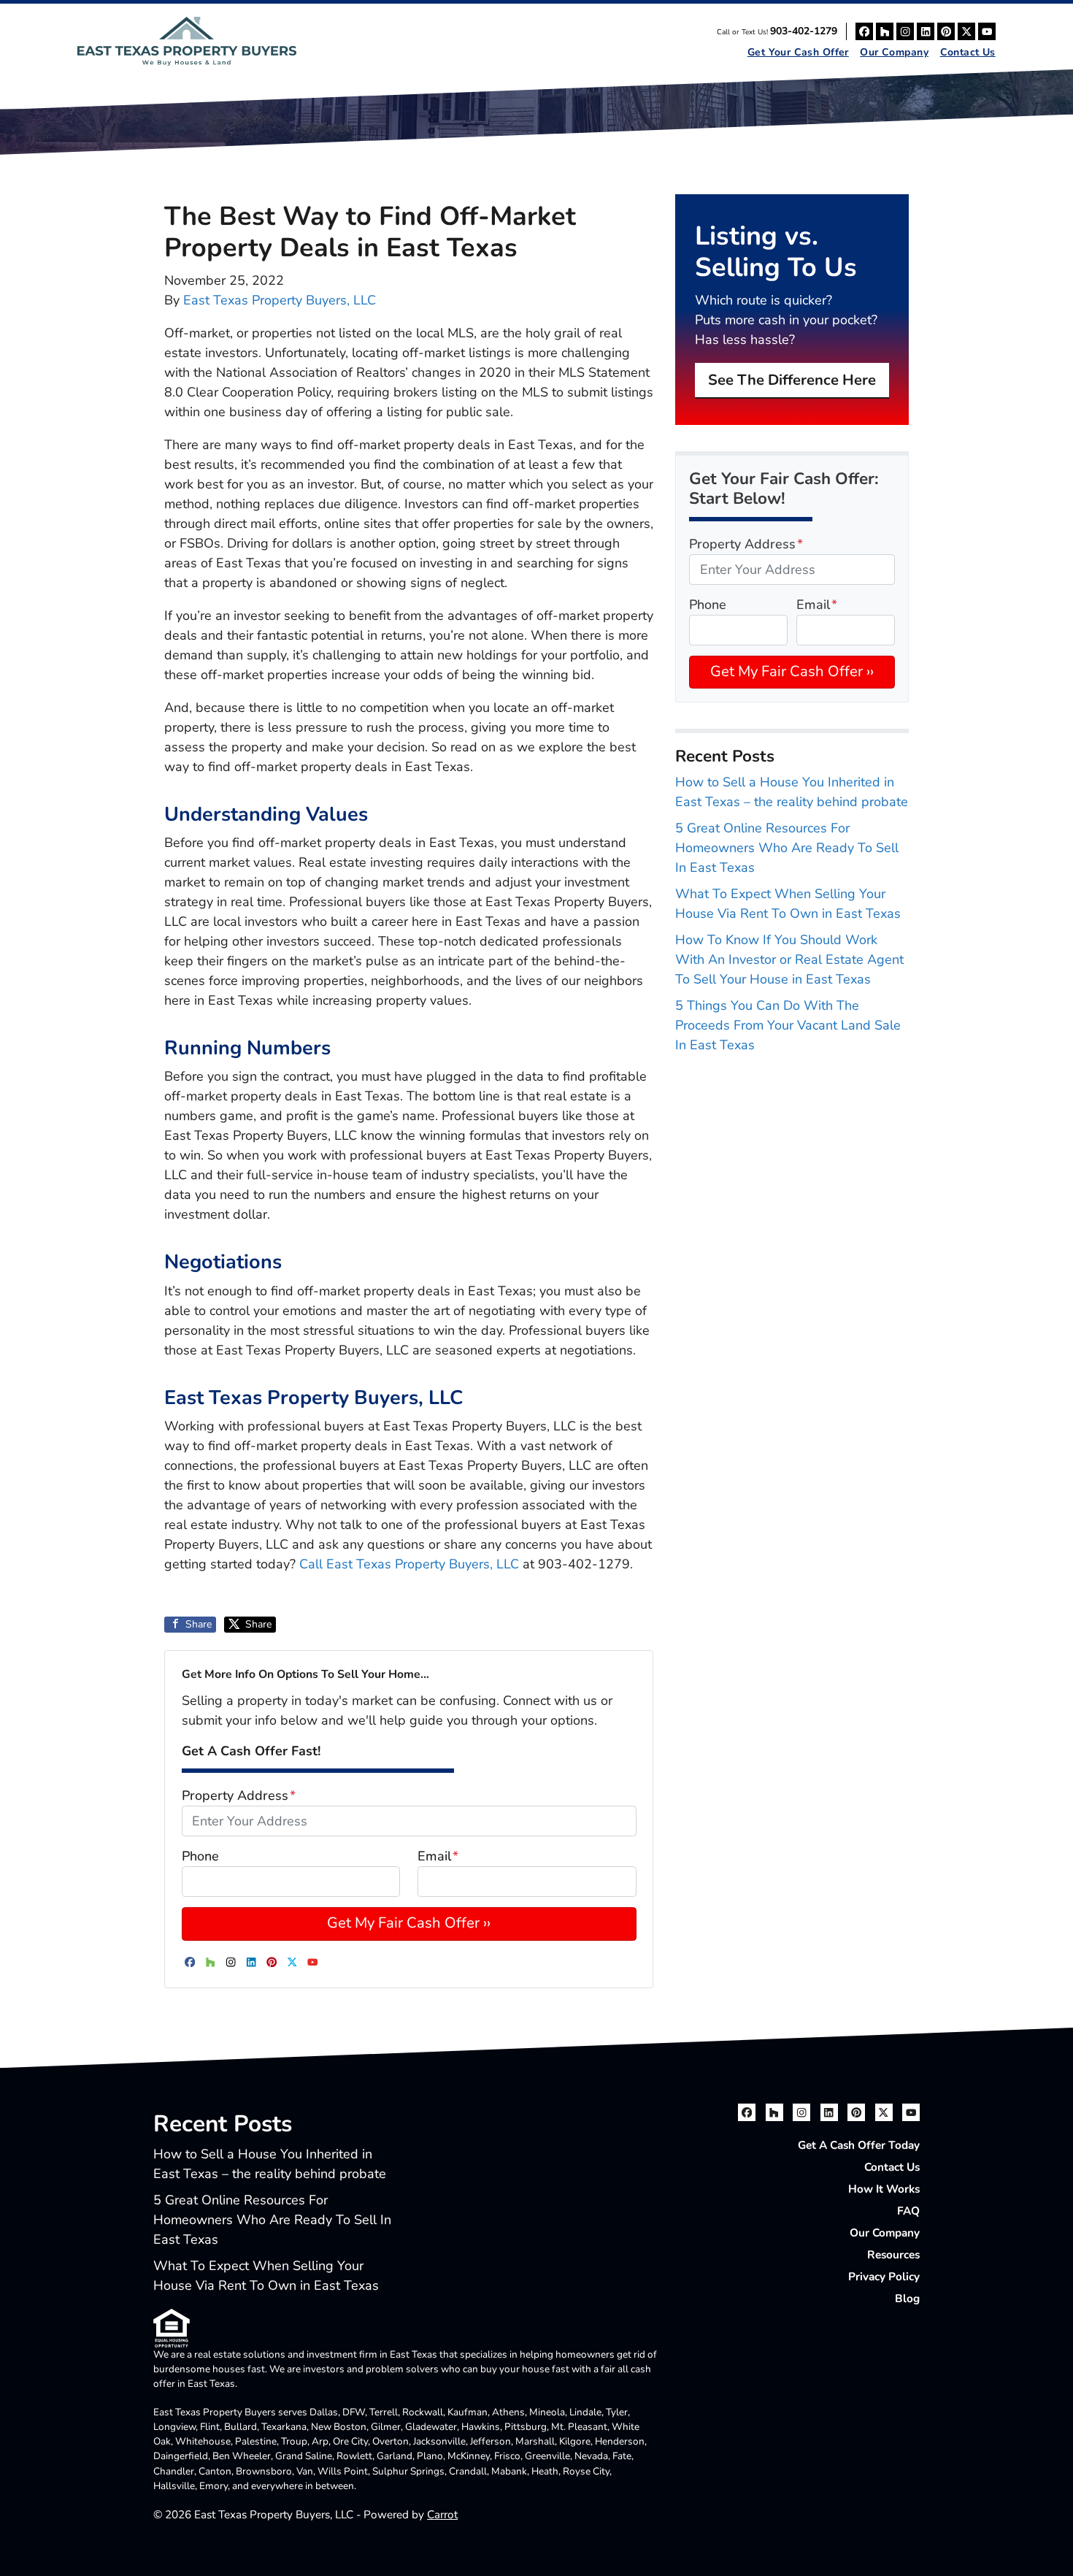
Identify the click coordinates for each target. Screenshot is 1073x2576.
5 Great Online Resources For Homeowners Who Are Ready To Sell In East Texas (787, 848)
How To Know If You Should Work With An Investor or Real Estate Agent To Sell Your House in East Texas (789, 959)
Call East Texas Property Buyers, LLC (409, 1564)
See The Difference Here (792, 380)
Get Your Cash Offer (798, 52)
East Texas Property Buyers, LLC (280, 300)
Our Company (894, 52)
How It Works (884, 2189)
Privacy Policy (884, 2277)
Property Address (239, 1795)
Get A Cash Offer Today (859, 2145)
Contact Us (968, 52)
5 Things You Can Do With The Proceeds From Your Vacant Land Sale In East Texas (788, 1025)
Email (438, 1856)
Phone (200, 1856)
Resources (893, 2255)
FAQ (908, 2211)
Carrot (442, 2515)
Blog (907, 2299)
